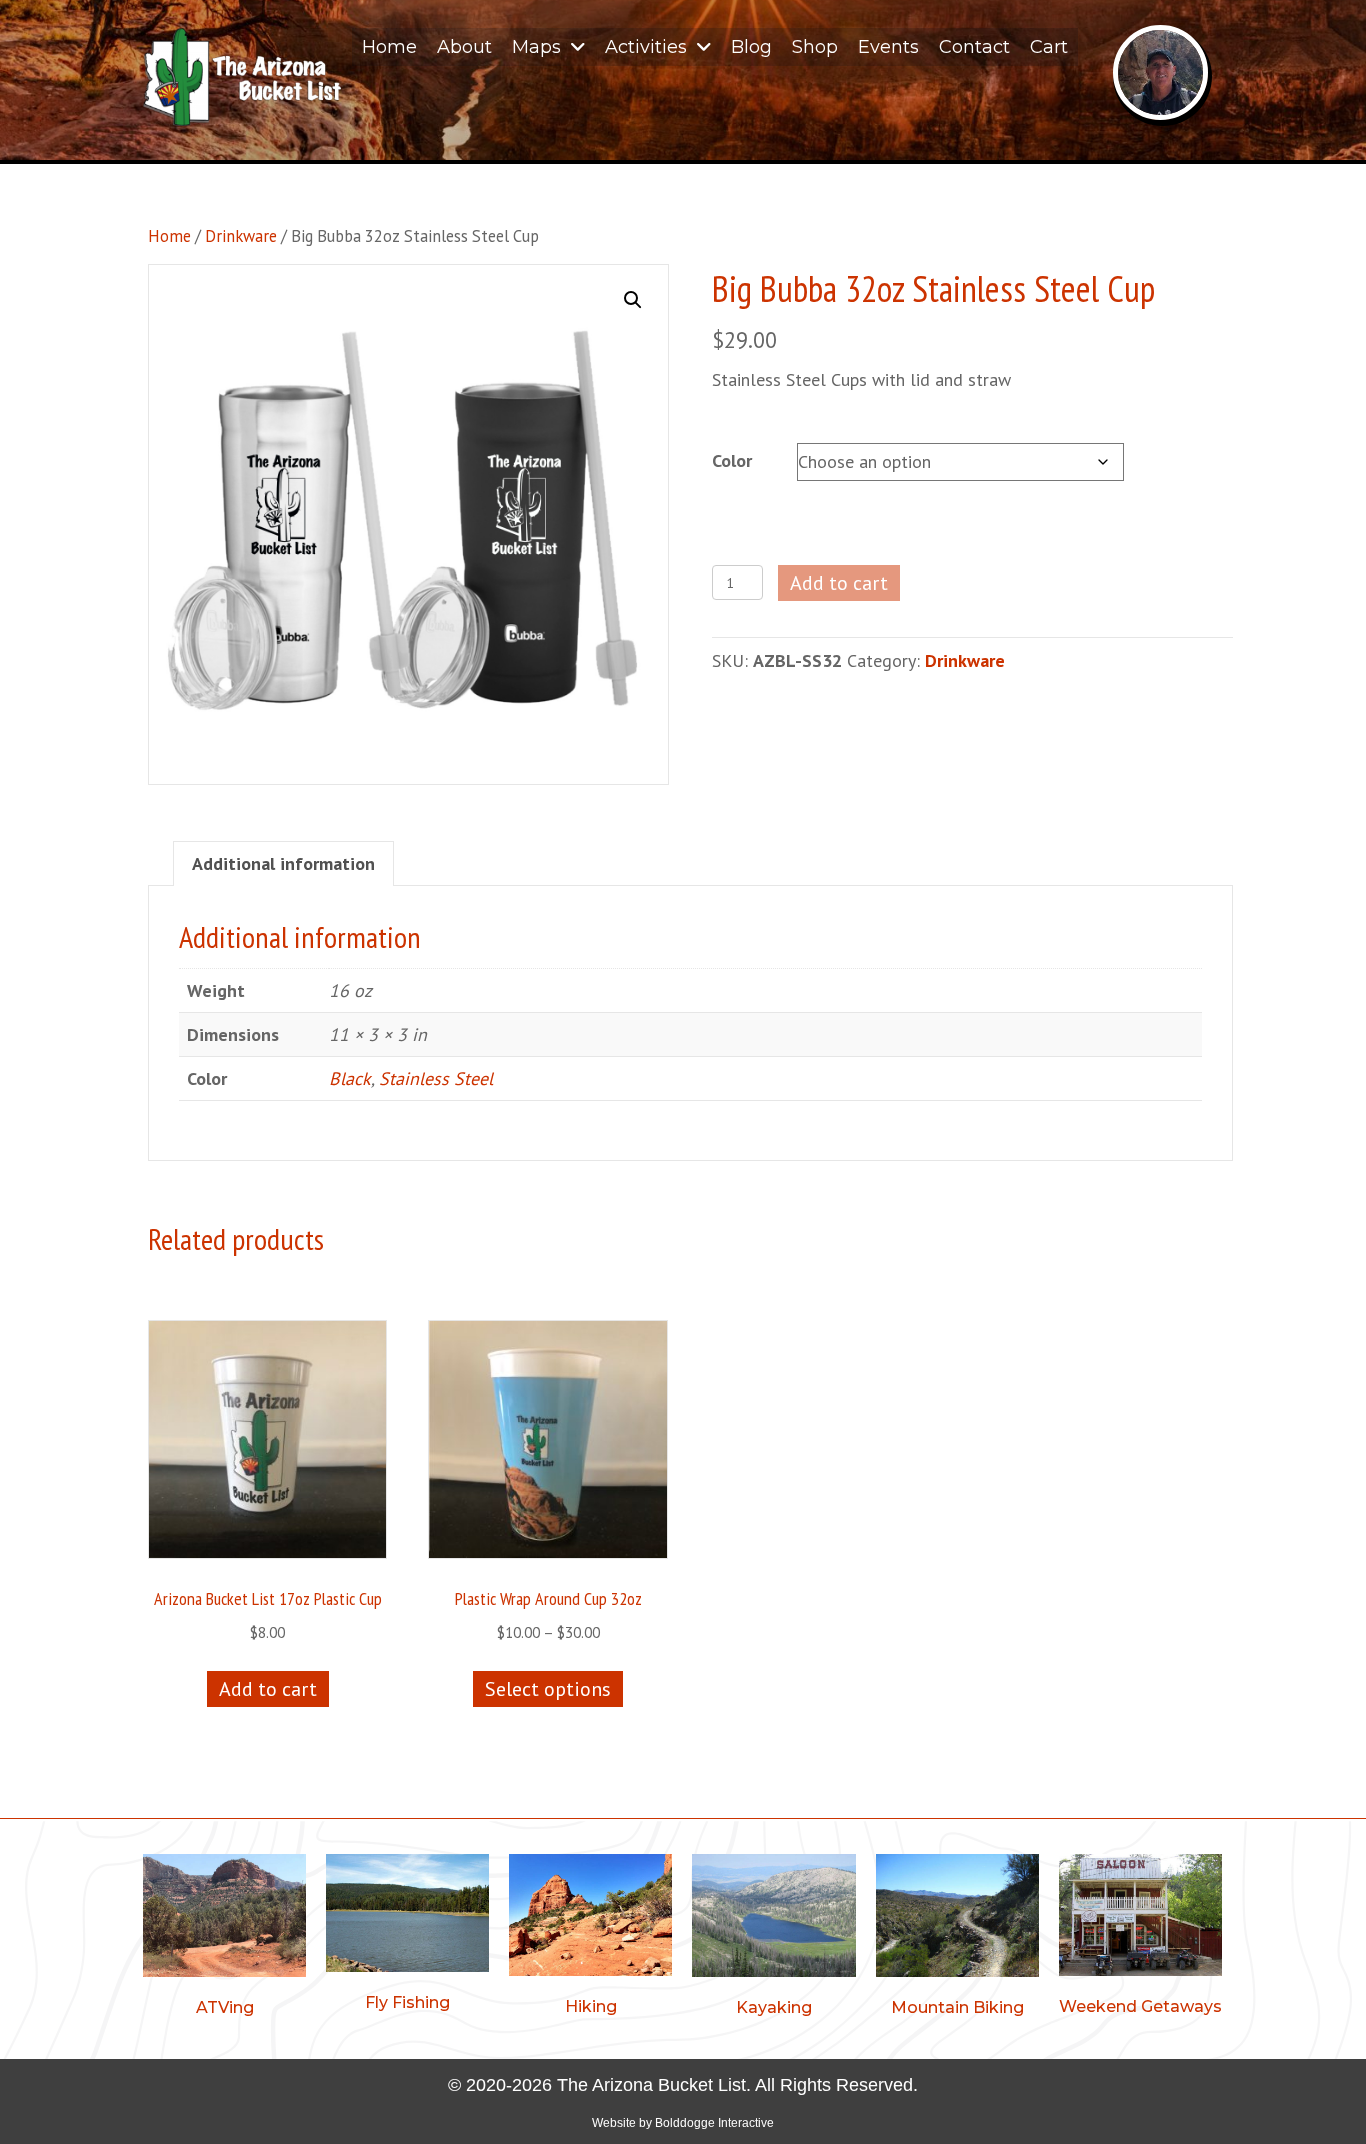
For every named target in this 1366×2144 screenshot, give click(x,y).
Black (350, 1078)
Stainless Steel (436, 1078)
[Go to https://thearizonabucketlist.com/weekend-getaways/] (1140, 1938)
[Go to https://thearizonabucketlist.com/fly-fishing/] (407, 1936)
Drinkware (241, 236)
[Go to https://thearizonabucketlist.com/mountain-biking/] (957, 1939)
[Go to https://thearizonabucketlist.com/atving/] (224, 1939)
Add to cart (839, 583)
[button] (633, 300)
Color (732, 460)
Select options (548, 1689)
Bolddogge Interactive (714, 2123)
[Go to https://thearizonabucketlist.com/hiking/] (590, 1938)
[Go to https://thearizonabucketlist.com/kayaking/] (773, 1939)
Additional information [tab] (283, 863)
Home (169, 236)
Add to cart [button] (268, 1689)
